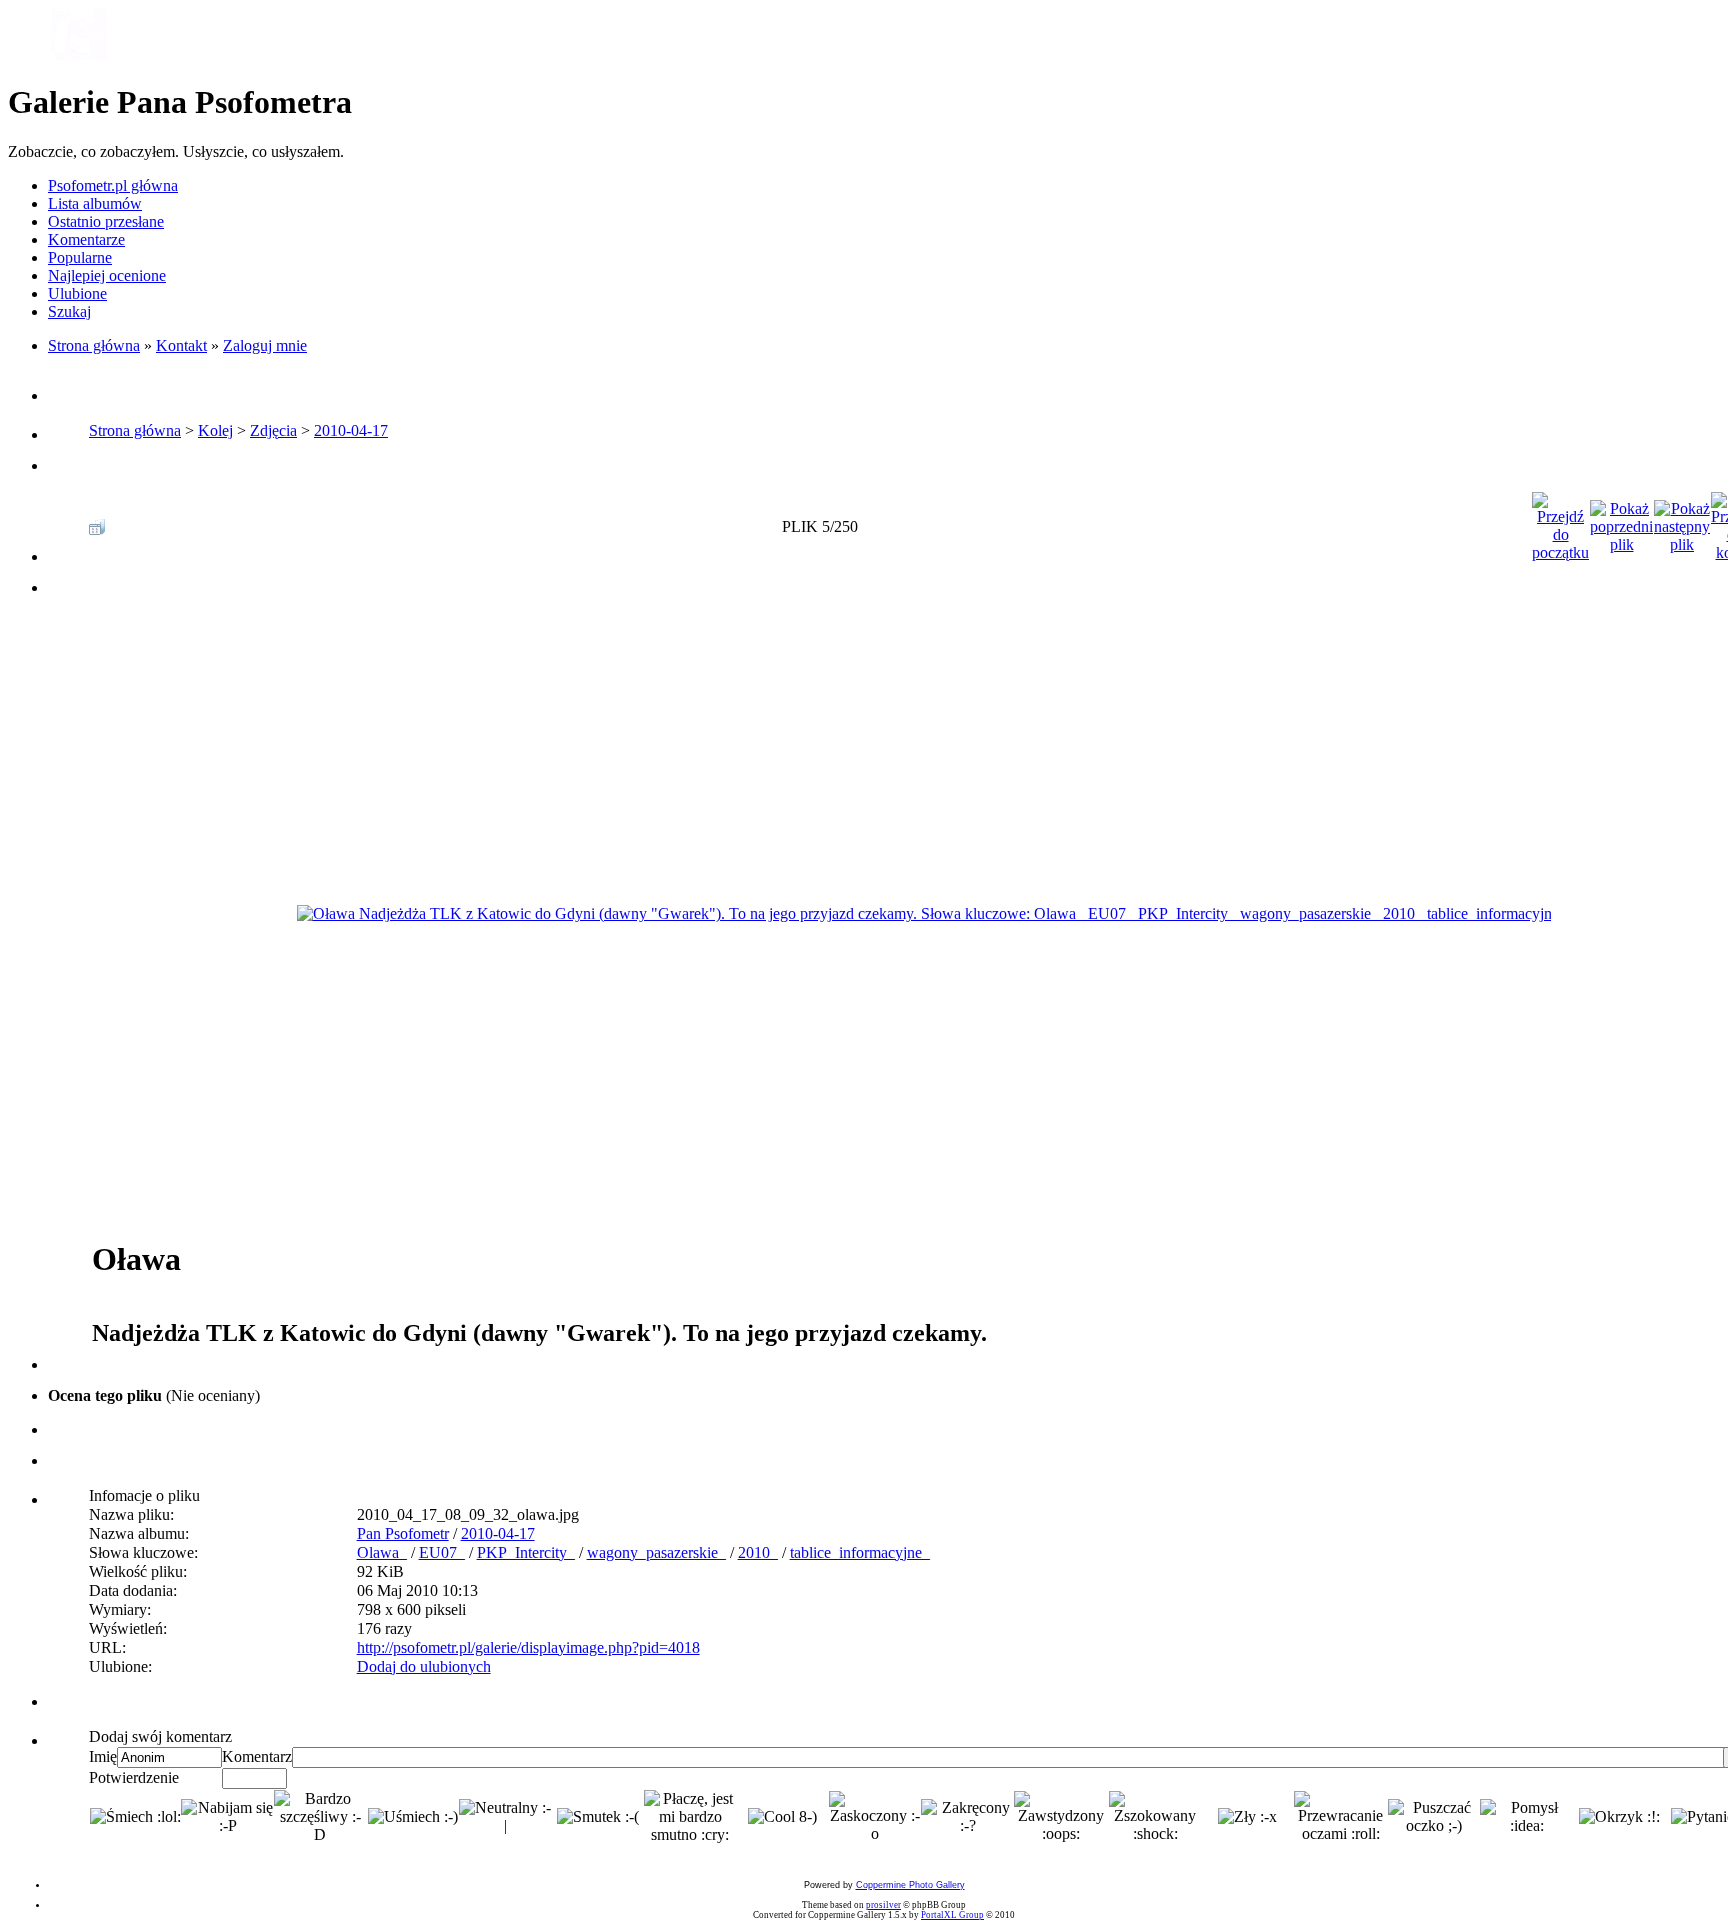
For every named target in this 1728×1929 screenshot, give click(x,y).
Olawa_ (382, 1552)
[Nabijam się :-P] (227, 1817)
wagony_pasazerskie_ (656, 1552)
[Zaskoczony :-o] (875, 1817)
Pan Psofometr (403, 1533)
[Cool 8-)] (782, 1817)
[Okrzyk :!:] (1619, 1817)
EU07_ (442, 1552)
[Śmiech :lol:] (135, 1817)
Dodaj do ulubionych (424, 1666)
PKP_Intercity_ (526, 1552)
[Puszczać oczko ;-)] (1434, 1817)
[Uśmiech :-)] (413, 1817)
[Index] (78, 57)
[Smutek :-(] (598, 1817)
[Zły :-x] (1247, 1817)
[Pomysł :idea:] (1526, 1817)
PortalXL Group (952, 1915)
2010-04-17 (351, 430)
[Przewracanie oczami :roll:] (1341, 1817)
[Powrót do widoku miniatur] (97, 521)
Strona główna (94, 345)
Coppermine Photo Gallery (910, 1885)
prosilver (883, 1905)
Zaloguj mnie (265, 345)
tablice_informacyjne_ (860, 1552)
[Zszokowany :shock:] (1155, 1817)
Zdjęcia (273, 430)
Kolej (215, 430)
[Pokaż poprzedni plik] (1621, 521)
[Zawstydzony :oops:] (1061, 1817)
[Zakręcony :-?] (967, 1817)
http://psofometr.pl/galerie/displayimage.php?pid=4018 (528, 1647)
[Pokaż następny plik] (1682, 521)
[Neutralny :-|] (505, 1817)
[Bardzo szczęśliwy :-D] (320, 1817)
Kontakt (181, 345)
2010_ (758, 1552)
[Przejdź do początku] (1560, 521)
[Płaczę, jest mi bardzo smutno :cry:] (690, 1817)
